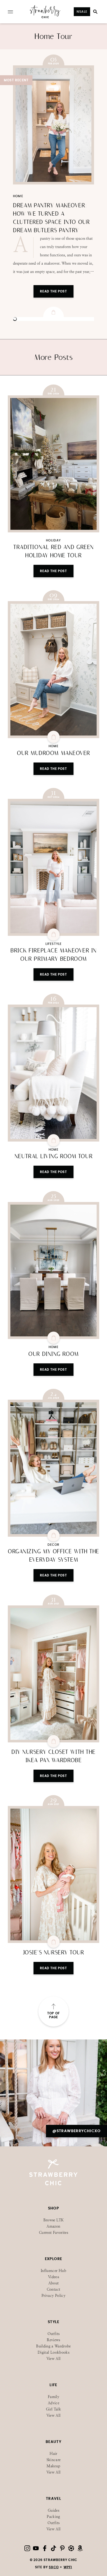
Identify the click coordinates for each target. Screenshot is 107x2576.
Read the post (53, 571)
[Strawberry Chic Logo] (45, 17)
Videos (53, 2277)
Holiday (53, 540)
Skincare (54, 2460)
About (54, 2283)
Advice (53, 2403)
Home (18, 196)
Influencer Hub (53, 2271)
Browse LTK (54, 2220)
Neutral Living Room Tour (53, 1156)
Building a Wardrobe (53, 2346)
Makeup (53, 2466)
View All (54, 2359)
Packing (53, 2517)
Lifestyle (54, 944)
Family (53, 2397)
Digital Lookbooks (53, 2352)
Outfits (53, 2334)
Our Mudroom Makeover (53, 753)
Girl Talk (53, 2409)
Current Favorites (53, 2233)
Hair (53, 2454)
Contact (53, 2289)
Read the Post (53, 291)
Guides (53, 2510)
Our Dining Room (53, 1354)
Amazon (53, 2226)
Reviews (53, 2340)
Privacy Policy (53, 2296)
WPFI (68, 2567)
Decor (54, 1545)
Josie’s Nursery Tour (54, 1953)
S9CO (54, 2567)
